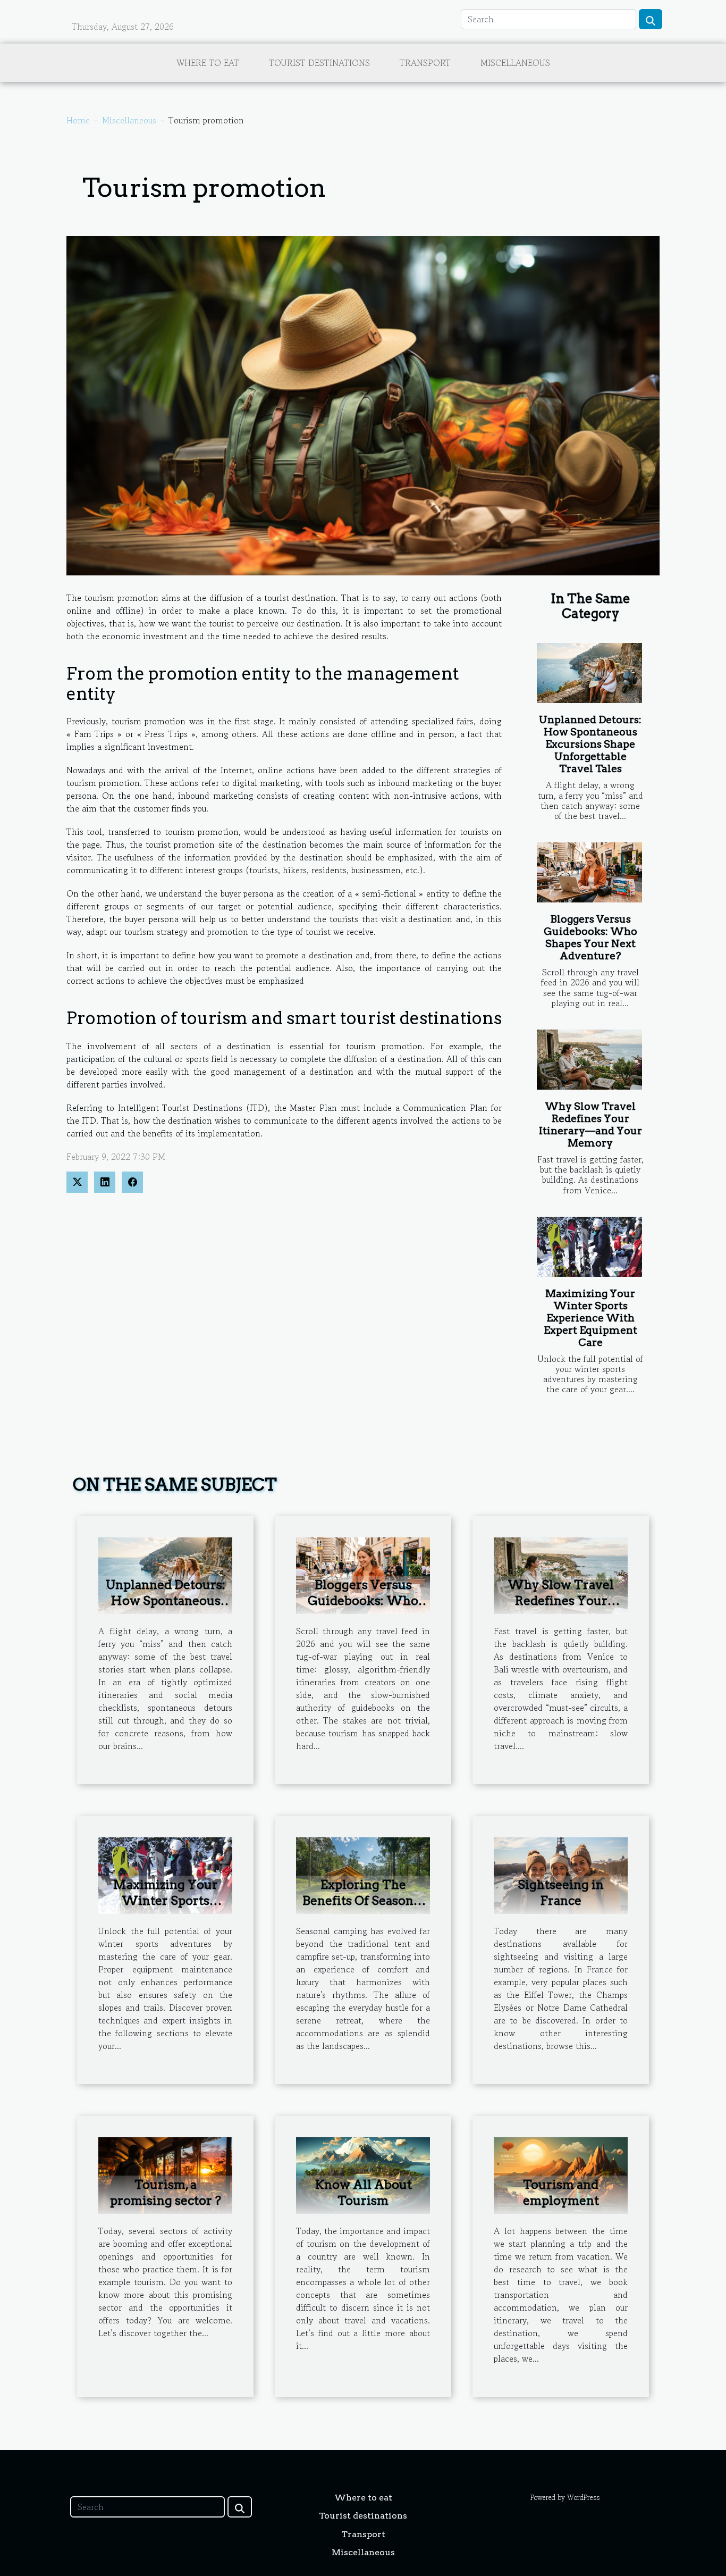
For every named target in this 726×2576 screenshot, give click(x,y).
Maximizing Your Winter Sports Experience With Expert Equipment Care (590, 1318)
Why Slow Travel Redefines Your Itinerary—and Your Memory (590, 1125)
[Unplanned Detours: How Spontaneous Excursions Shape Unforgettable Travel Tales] (589, 673)
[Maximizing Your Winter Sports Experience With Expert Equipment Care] (589, 1247)
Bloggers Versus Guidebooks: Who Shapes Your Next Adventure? (590, 938)
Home (78, 120)
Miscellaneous (515, 63)
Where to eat (208, 63)
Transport (425, 63)
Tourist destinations (319, 63)
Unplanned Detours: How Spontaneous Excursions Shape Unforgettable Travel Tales (590, 744)
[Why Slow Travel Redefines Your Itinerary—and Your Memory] (589, 1060)
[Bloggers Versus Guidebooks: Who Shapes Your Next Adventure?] (589, 872)
